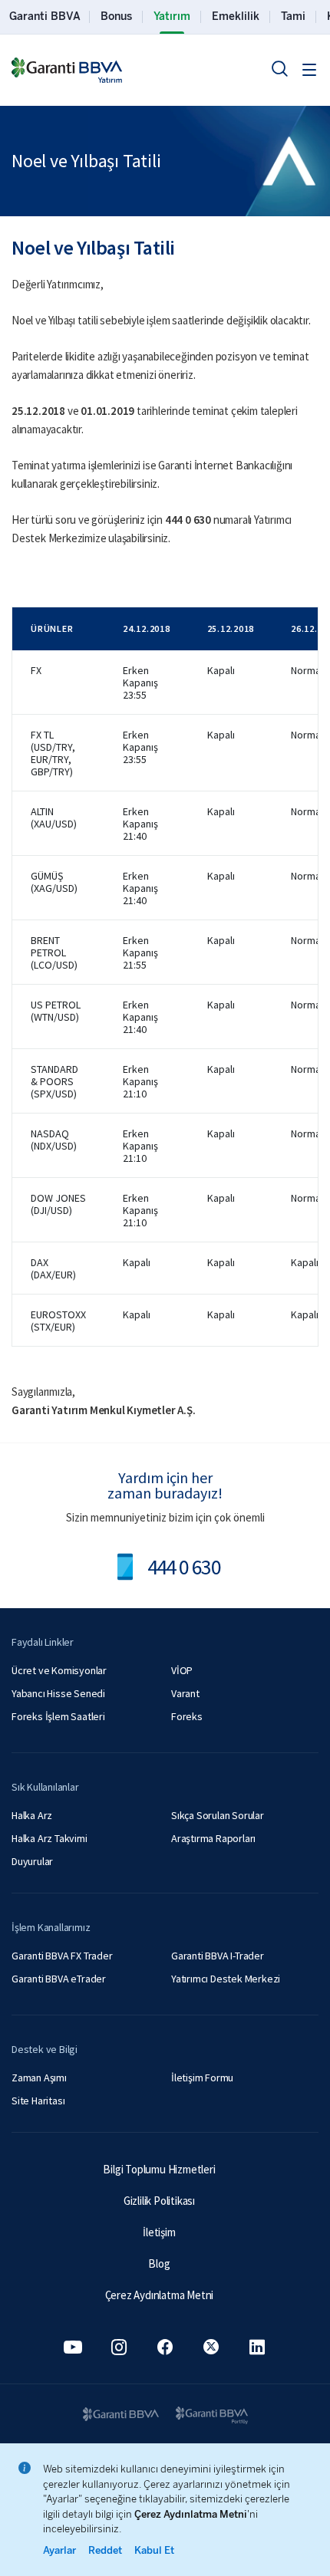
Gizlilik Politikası (159, 2201)
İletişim (159, 2232)
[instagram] (119, 2347)
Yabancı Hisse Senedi (58, 1693)
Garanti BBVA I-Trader (218, 1956)
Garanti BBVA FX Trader (62, 1956)
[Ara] (279, 68)
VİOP (182, 1670)
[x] (211, 2347)
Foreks (187, 1716)
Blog (159, 2263)
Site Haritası (38, 2101)
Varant (185, 1693)
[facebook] (165, 2347)
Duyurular (32, 1861)
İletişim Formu (202, 2078)
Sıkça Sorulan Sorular (218, 1815)
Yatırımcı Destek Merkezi (226, 1979)
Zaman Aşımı (39, 2078)
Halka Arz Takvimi (49, 1838)
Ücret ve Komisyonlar (59, 1670)
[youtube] (73, 2347)
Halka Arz (32, 1815)
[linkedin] (257, 2347)
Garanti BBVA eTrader (59, 1979)
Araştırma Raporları (213, 1838)
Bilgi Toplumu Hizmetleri (159, 2169)
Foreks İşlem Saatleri (58, 1716)
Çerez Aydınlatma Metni (160, 2295)
